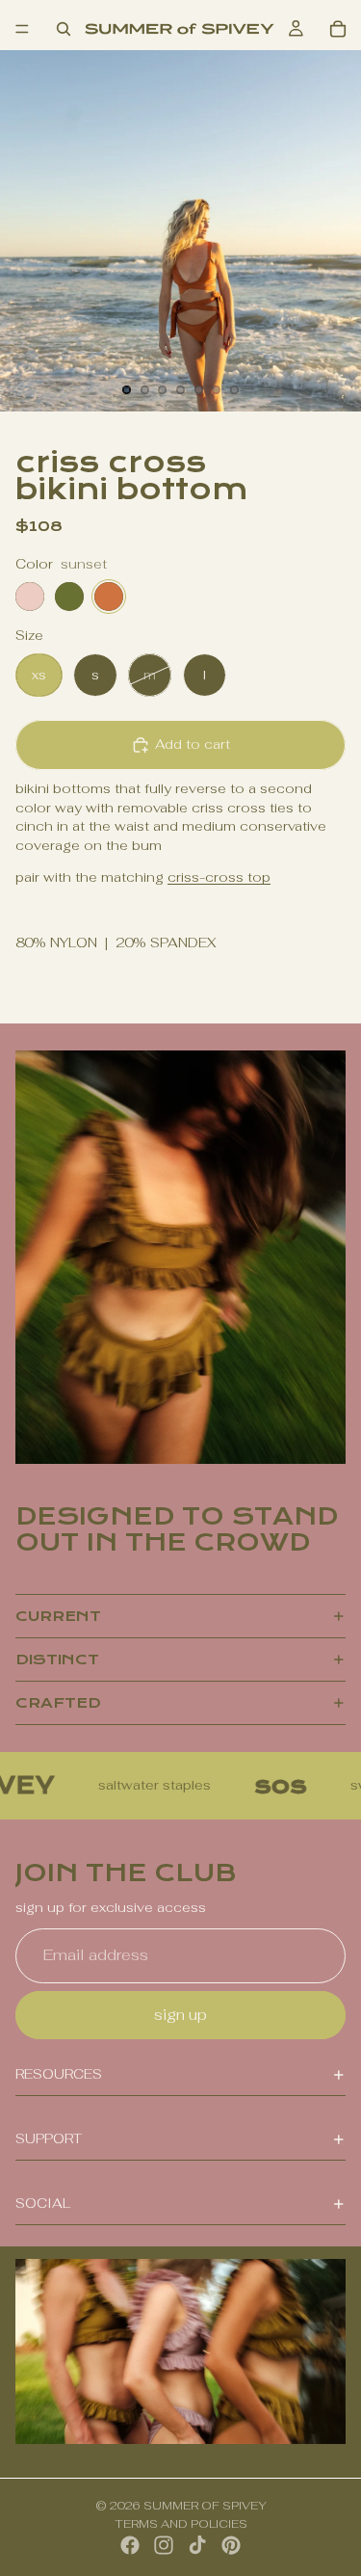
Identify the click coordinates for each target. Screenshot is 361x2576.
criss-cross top (219, 877)
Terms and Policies (181, 2524)
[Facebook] (130, 2545)
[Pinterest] (231, 2545)
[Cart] (338, 29)
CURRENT (58, 1616)
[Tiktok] (197, 2545)
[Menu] (22, 29)
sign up (180, 2015)
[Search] (64, 29)
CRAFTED (58, 1703)
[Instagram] (164, 2545)
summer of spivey (205, 2506)
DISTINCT (57, 1660)
